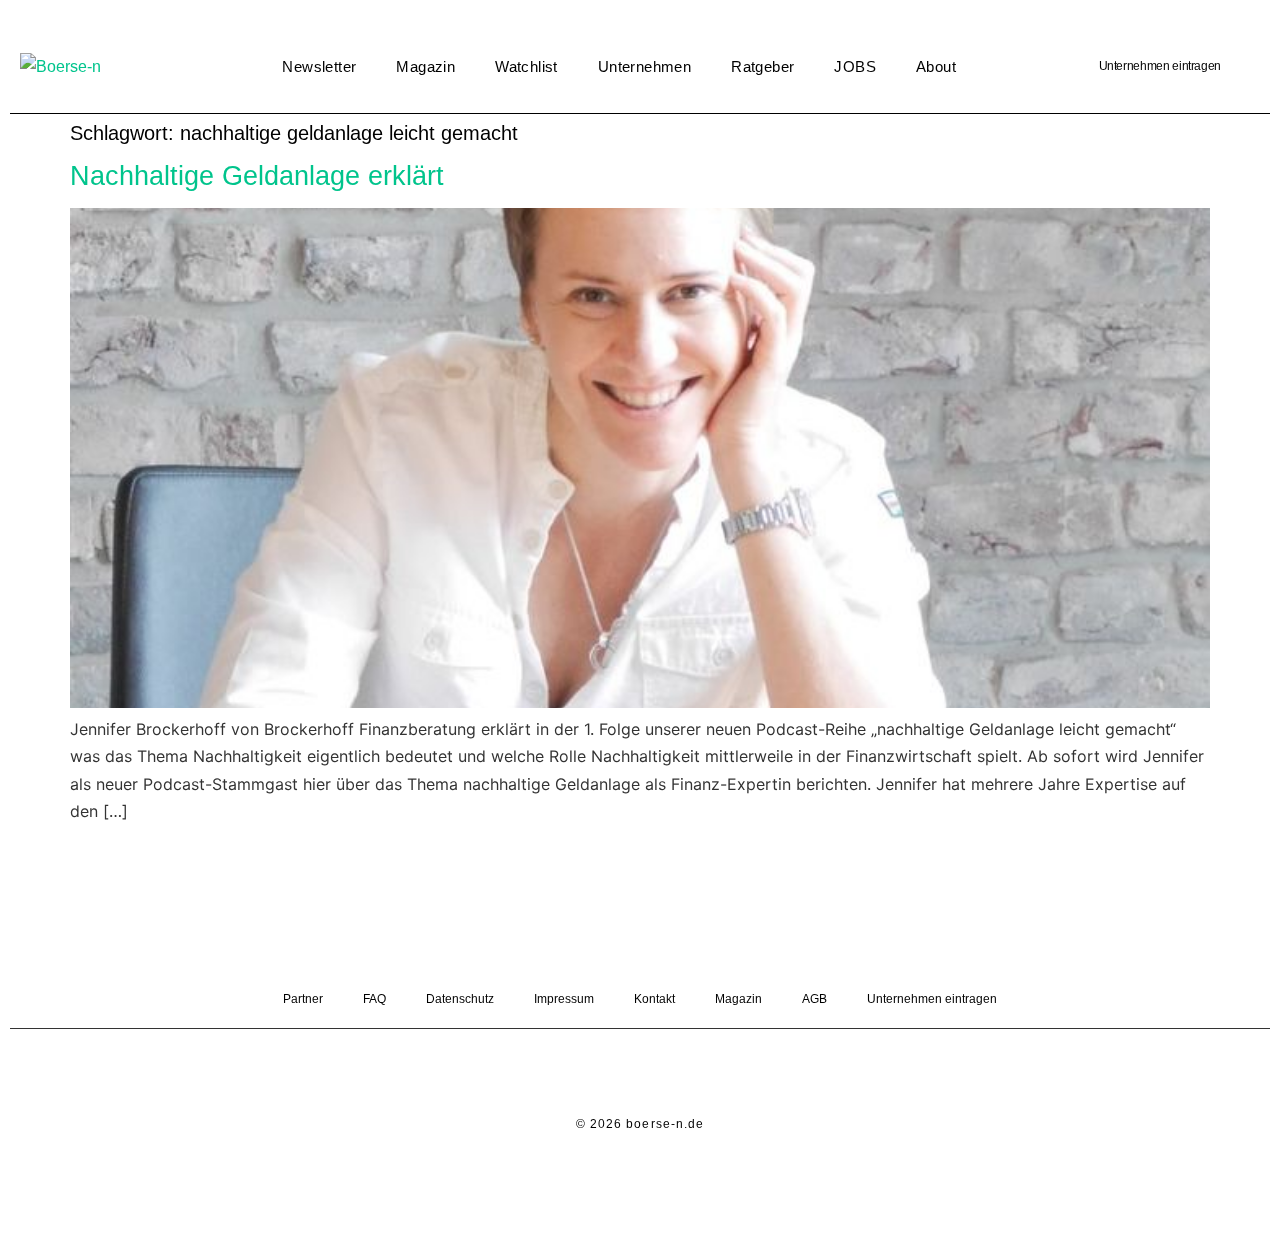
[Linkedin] (613, 1074)
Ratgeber (762, 66)
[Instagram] (668, 1074)
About (936, 66)
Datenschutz (460, 999)
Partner (303, 999)
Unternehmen (644, 66)
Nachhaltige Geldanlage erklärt (257, 175)
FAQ (374, 999)
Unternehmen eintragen (1160, 66)
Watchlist (526, 66)
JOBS (855, 66)
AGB (814, 999)
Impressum (564, 999)
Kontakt (654, 999)
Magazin (425, 66)
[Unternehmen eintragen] (1245, 67)
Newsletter (319, 66)
